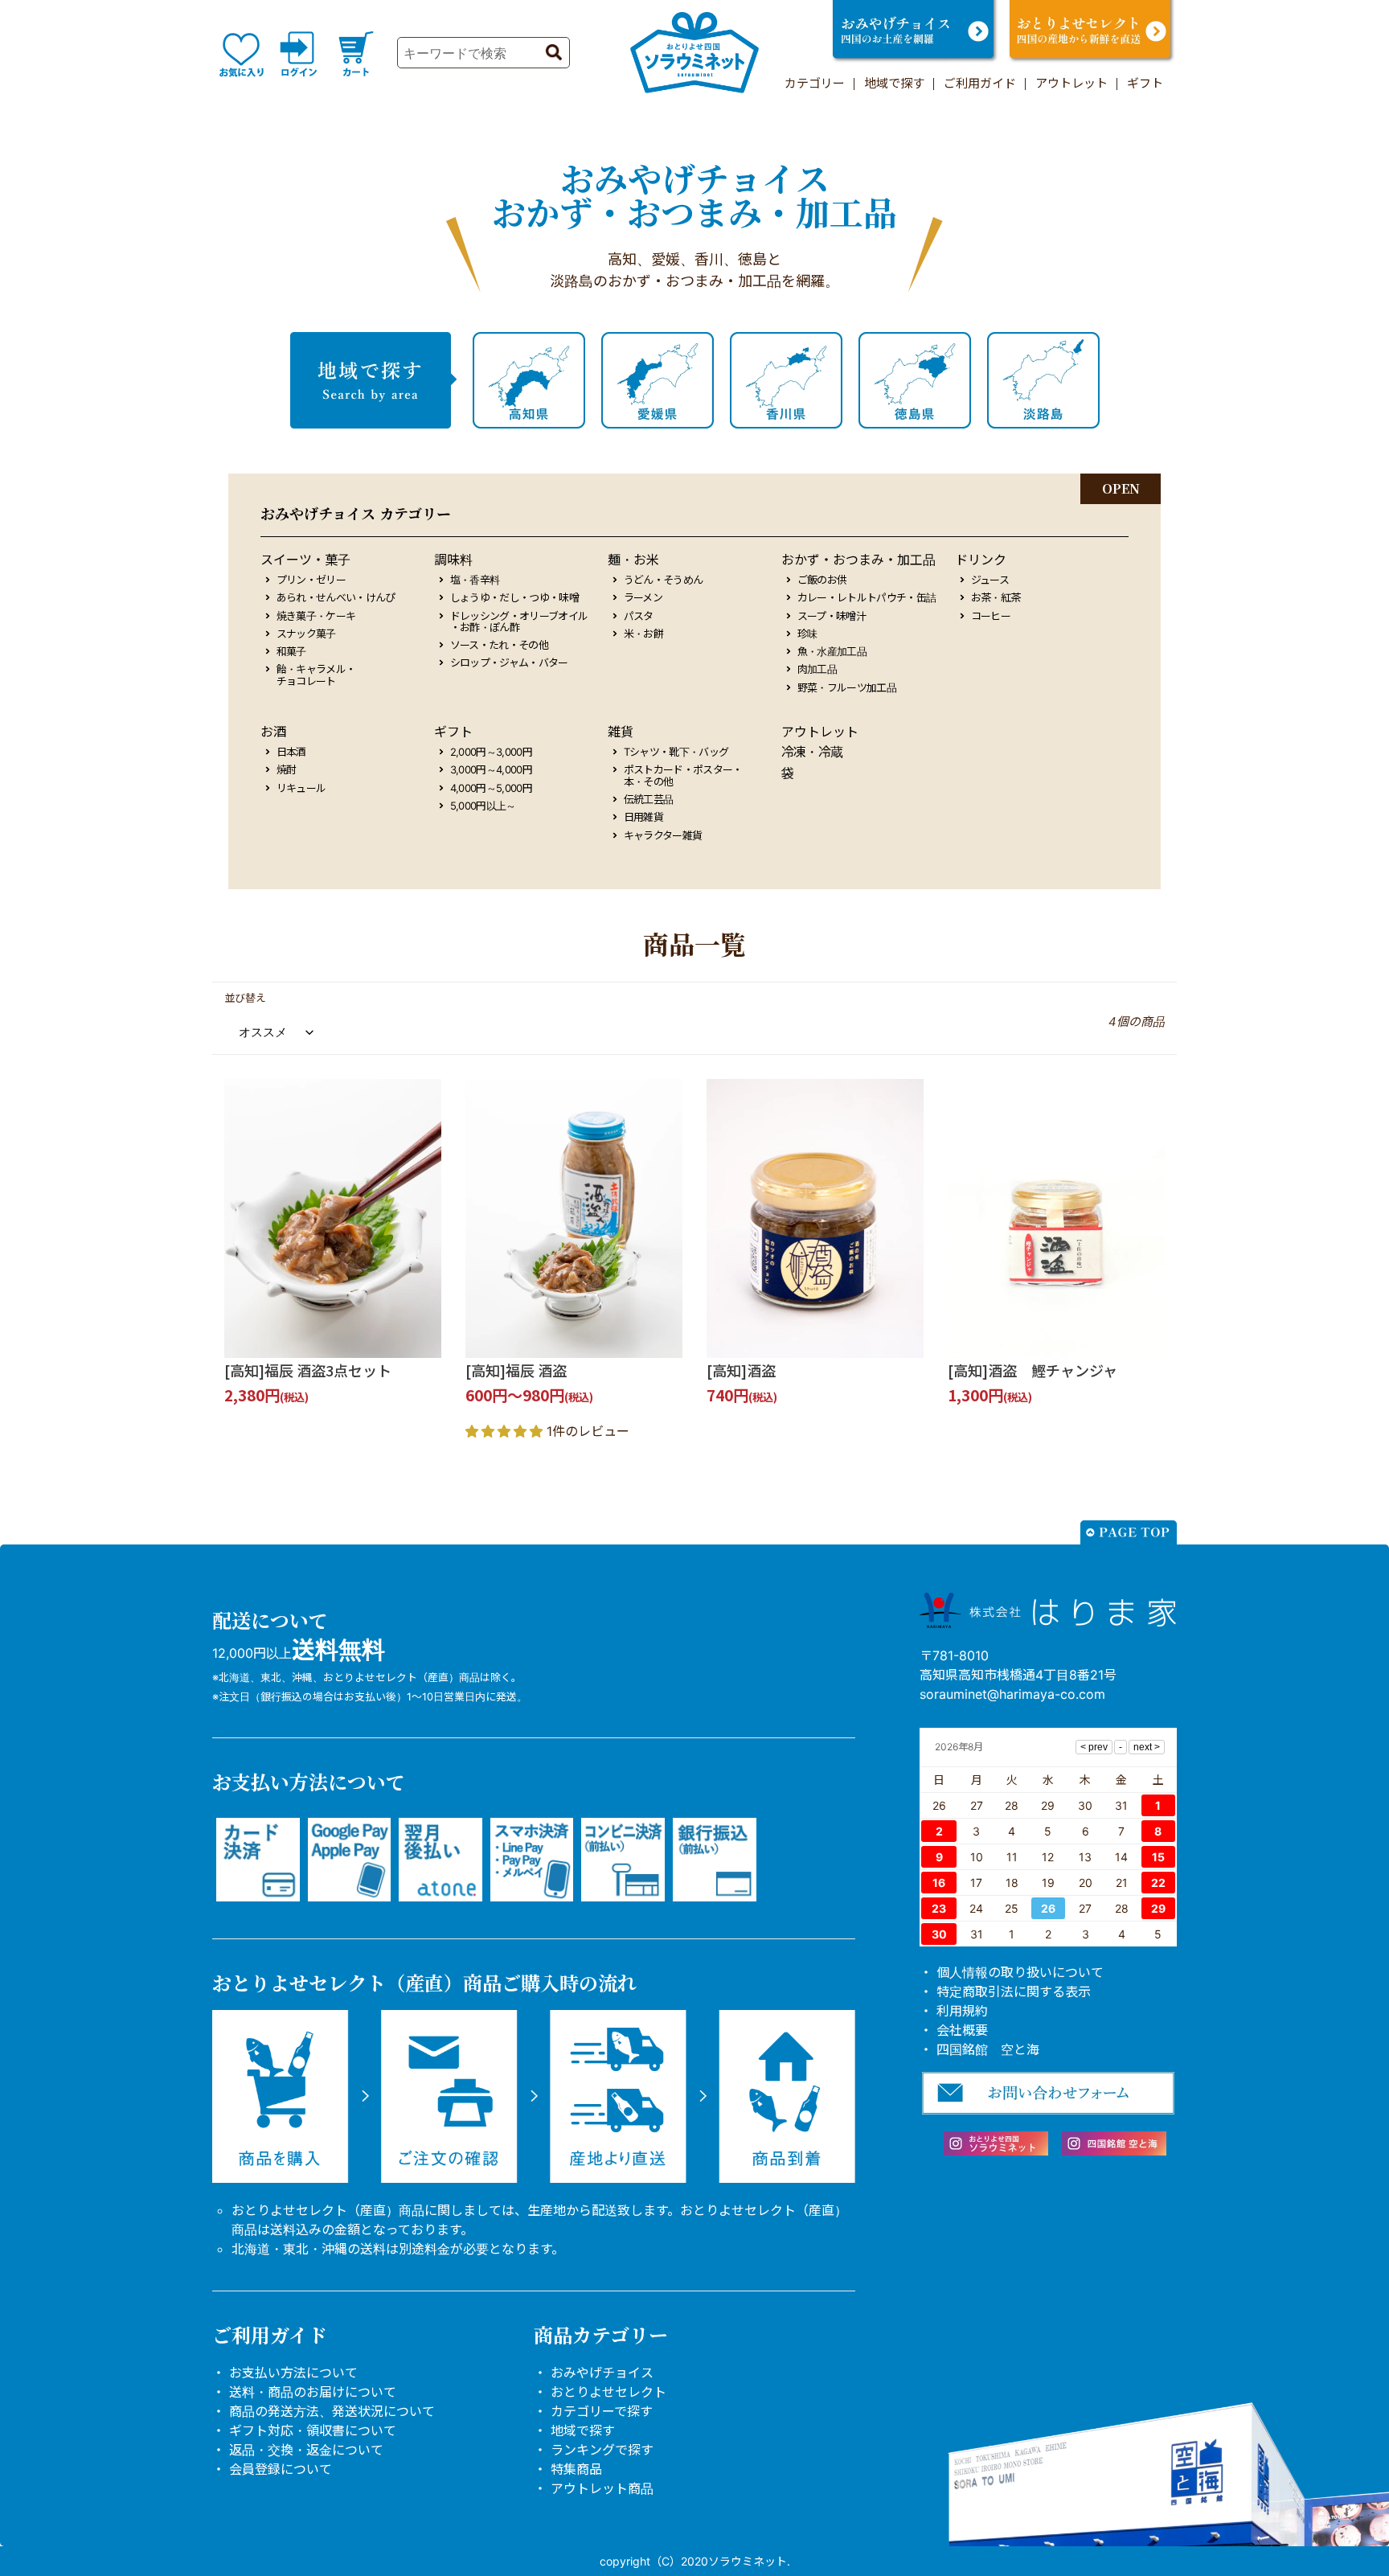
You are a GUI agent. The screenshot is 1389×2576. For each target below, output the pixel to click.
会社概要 (962, 2030)
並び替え (245, 998)
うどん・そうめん (664, 580)
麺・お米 (633, 560)
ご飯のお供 (822, 580)
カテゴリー (815, 83)
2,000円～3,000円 (492, 752)
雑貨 (621, 732)
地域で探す (894, 83)
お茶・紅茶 (996, 597)
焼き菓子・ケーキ (316, 616)
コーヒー (991, 616)
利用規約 (962, 2011)
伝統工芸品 (649, 799)
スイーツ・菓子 (305, 560)
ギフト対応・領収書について (313, 2430)
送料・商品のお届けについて (313, 2392)
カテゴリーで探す (602, 2411)
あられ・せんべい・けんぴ (336, 597)
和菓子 (291, 651)
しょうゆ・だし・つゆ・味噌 (515, 597)
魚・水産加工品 (832, 651)
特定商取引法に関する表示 (1014, 1991)
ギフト (1145, 83)
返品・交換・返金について (306, 2450)
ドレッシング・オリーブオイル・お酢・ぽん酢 (519, 622)
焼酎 (287, 769)
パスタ (639, 616)
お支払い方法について (293, 2373)
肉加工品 (817, 669)
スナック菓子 (306, 634)
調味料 (453, 560)
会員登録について (281, 2469)
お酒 (273, 732)
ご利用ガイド (980, 83)
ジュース (990, 580)
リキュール (301, 788)
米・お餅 (643, 634)
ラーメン (643, 597)
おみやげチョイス (602, 2373)
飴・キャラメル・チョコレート (316, 675)
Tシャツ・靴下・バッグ (676, 752)
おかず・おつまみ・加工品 (858, 560)
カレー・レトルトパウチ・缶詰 (867, 597)
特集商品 (576, 2469)
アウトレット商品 (602, 2488)
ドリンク (981, 560)
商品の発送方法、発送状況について (332, 2411)
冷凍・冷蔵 (812, 752)
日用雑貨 (643, 817)
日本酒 (291, 752)
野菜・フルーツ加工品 (847, 687)
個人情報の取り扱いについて (1020, 1972)
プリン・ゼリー (311, 580)
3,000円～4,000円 (492, 769)
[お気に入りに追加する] (424, 1340)
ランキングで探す (602, 2450)
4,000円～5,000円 (492, 788)
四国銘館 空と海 (988, 2049)
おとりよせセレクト (608, 2392)
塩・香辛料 (475, 580)
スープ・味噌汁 (832, 616)
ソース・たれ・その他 (500, 645)
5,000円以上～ (483, 806)
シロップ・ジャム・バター (509, 662)
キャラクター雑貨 (663, 835)
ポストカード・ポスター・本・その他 (683, 775)
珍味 (807, 634)
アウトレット (1071, 83)
